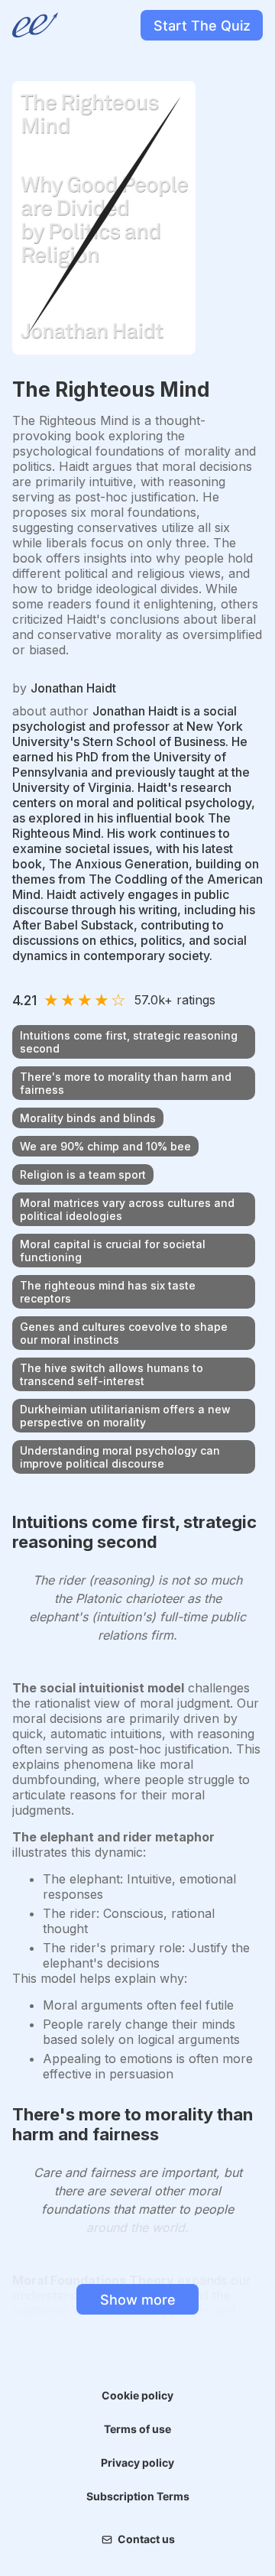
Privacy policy (137, 2462)
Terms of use (137, 2429)
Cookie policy (137, 2395)
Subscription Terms (138, 2496)
